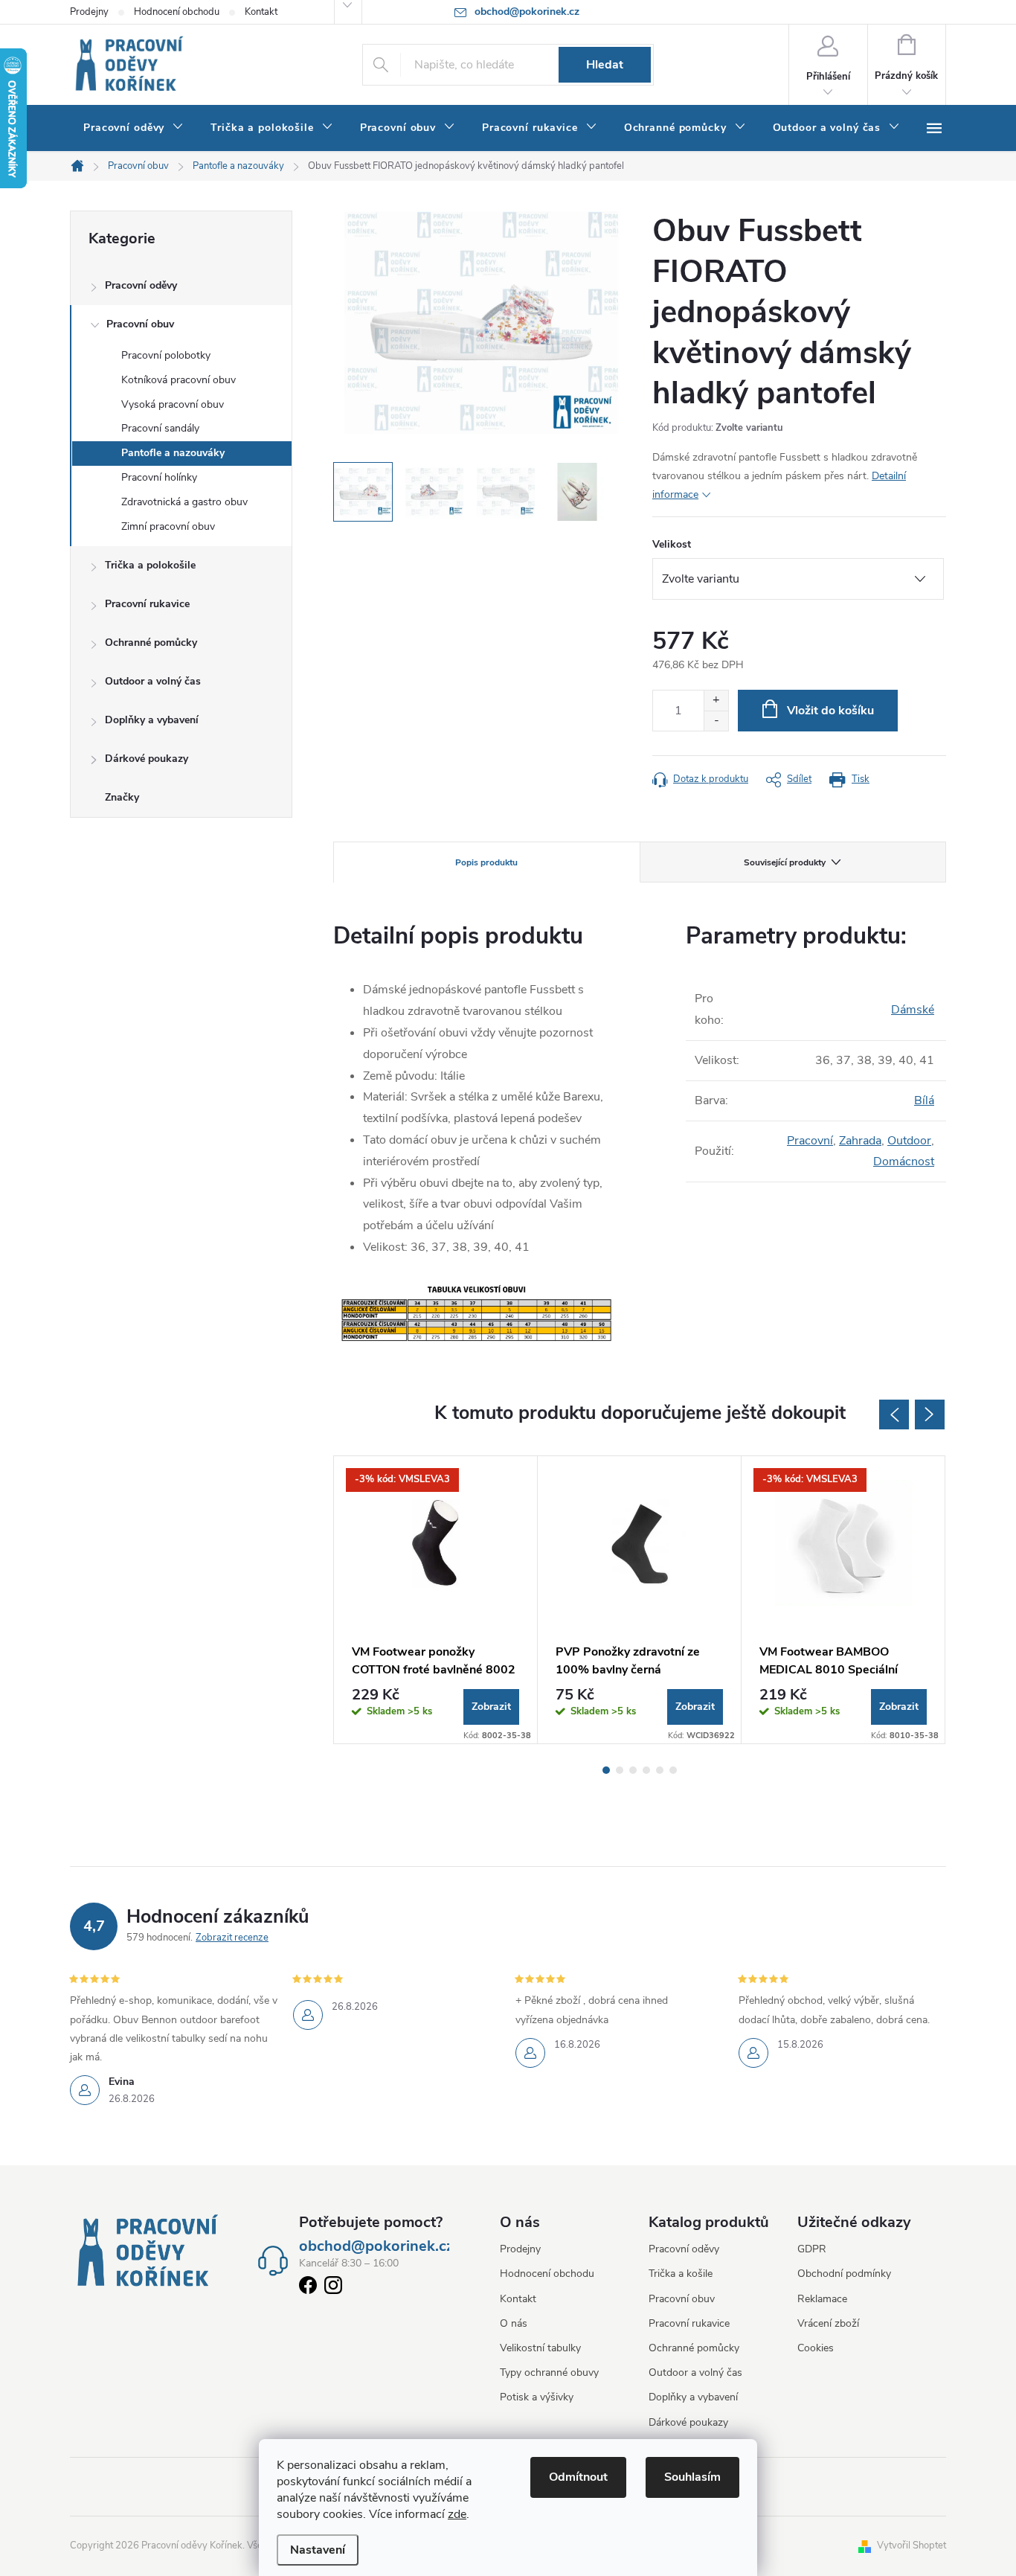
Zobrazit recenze (232, 1938)
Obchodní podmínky (844, 2274)
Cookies (816, 2348)
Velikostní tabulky (540, 2348)
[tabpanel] (436, 1600)
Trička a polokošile (150, 565)
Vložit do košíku (830, 711)
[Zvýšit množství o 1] (716, 701)
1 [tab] (606, 1770)
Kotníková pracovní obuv (179, 380)
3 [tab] (633, 1770)
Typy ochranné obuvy (549, 2372)
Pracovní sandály (160, 428)
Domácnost (904, 1162)
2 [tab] (620, 1770)
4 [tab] (646, 1770)
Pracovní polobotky (166, 355)
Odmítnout (578, 2477)
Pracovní (810, 1141)
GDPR (812, 2249)
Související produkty (785, 862)
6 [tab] (673, 1770)
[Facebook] (308, 2288)
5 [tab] (660, 1770)
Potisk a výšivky (537, 2397)
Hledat (605, 65)
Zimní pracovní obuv (168, 526)
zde (457, 2514)
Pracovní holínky (159, 477)
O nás (514, 2323)
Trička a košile (681, 2274)
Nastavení (318, 2550)
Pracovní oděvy (141, 285)
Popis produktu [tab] (486, 862)
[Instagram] (333, 2288)
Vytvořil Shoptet (911, 2545)
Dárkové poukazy (147, 759)
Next (930, 1414)
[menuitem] (134, 128)
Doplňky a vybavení (152, 720)
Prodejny (89, 12)
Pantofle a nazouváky (173, 453)
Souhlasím (692, 2477)
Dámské (913, 1010)
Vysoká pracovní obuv (173, 404)
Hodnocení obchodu (177, 12)
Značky (122, 797)
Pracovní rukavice (147, 604)
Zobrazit (491, 1707)
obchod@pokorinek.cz (376, 2246)
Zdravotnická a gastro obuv (184, 502)
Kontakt (261, 12)
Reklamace (822, 2299)
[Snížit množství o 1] (716, 721)
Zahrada (860, 1141)
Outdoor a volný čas (153, 681)
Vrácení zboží (828, 2323)
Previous (894, 1414)
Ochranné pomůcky (151, 643)
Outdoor (909, 1141)
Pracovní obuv (140, 324)
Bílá (924, 1100)
